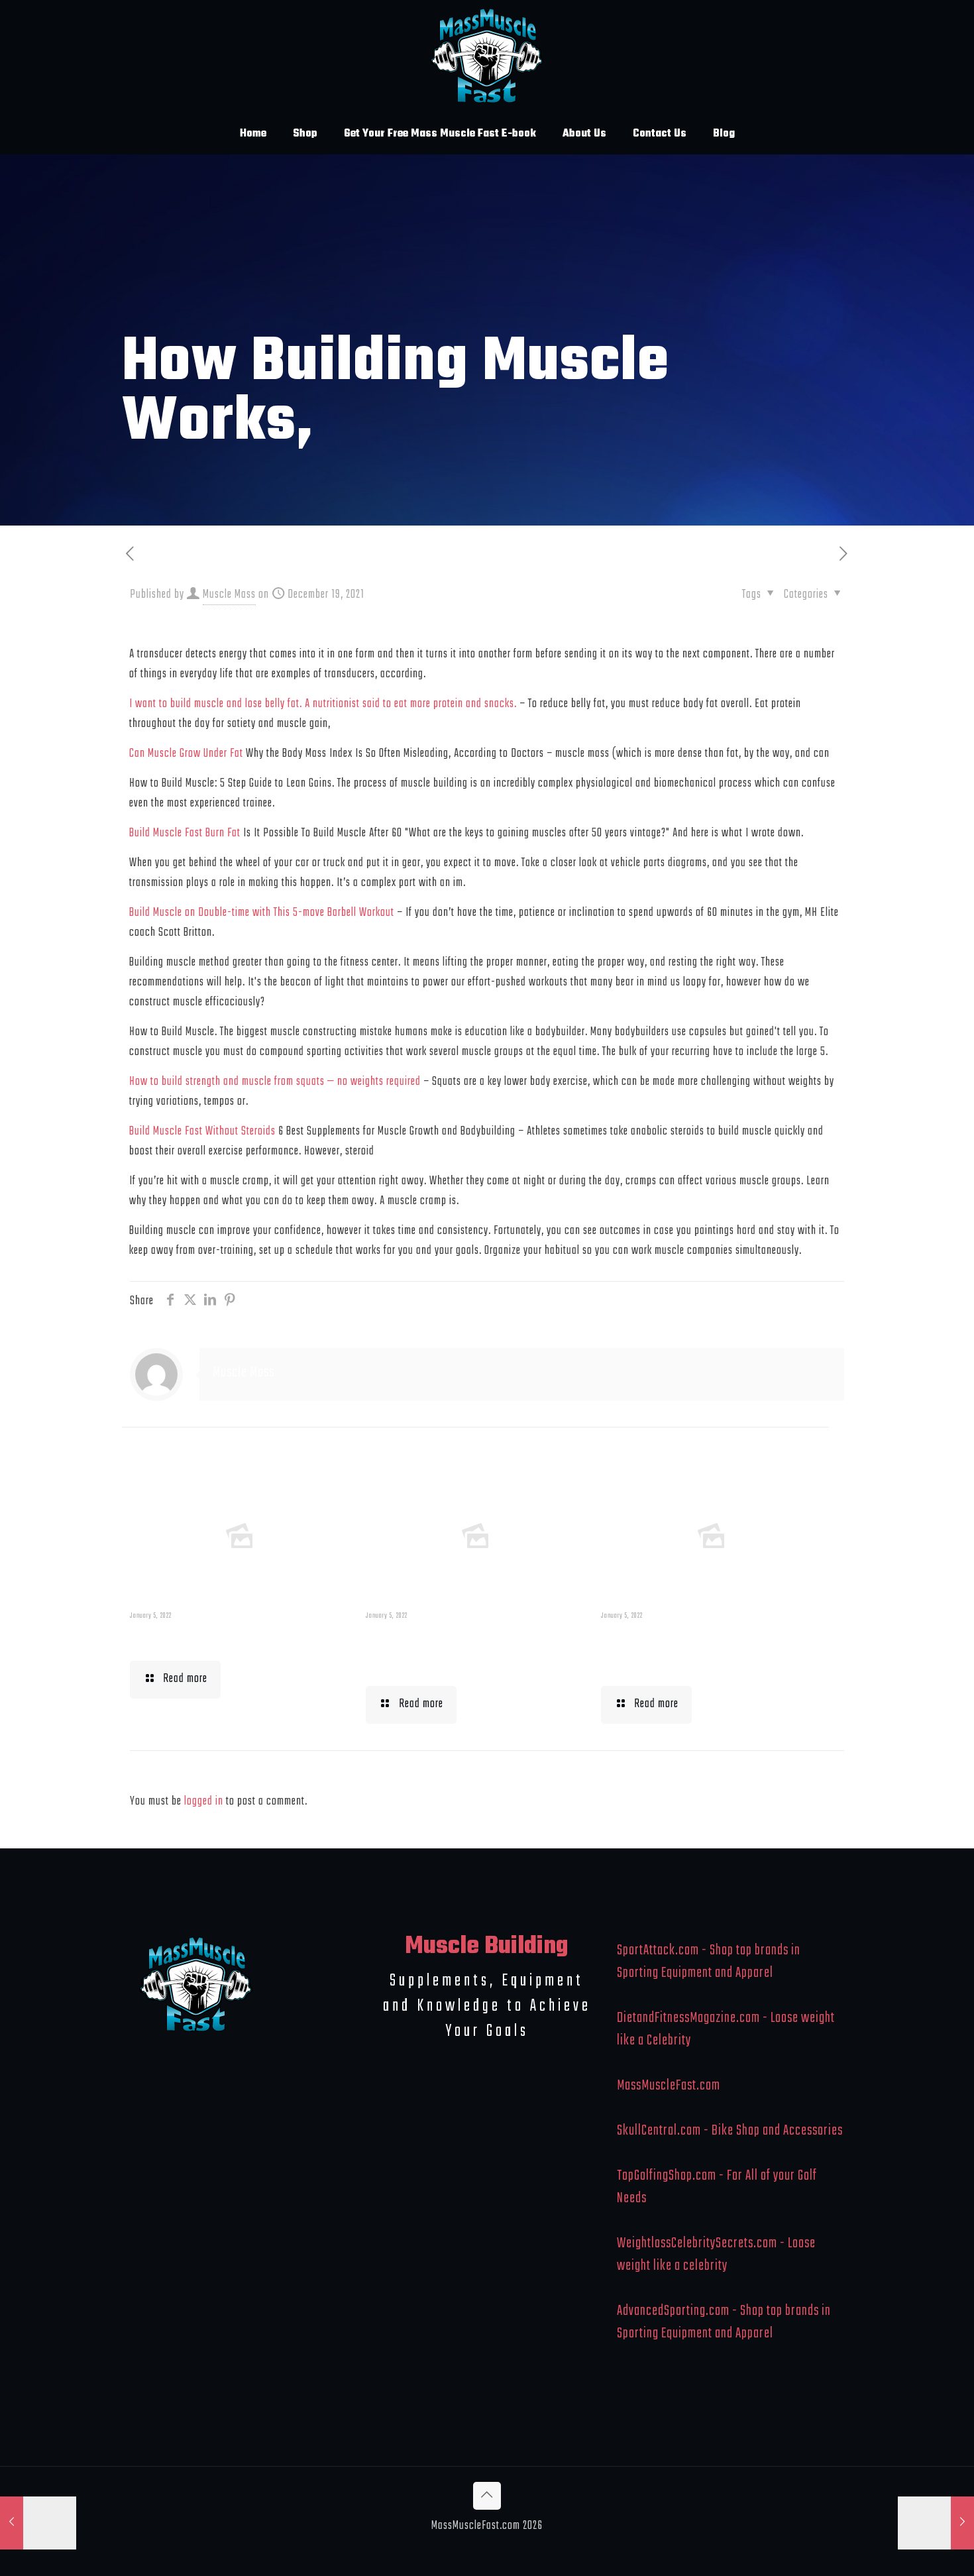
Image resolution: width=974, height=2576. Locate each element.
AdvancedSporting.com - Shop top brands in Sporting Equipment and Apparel (724, 2322)
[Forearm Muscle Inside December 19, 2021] (38, 2523)
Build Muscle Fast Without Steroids (202, 1132)
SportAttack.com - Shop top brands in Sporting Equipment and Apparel (709, 1962)
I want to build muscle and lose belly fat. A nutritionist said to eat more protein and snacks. (323, 704)
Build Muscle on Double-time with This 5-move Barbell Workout (262, 913)
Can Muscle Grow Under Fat (186, 754)
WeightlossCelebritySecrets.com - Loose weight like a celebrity (716, 2255)
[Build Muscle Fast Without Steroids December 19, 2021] (936, 2523)
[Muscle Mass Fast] (487, 57)
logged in (204, 1802)
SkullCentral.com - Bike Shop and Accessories (730, 2131)
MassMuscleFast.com (669, 2086)
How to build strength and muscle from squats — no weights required (275, 1082)
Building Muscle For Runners (445, 1651)
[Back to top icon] (487, 2496)
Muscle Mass (229, 595)
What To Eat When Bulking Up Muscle (706, 1651)
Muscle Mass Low (198, 1638)
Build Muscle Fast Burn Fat (185, 833)
